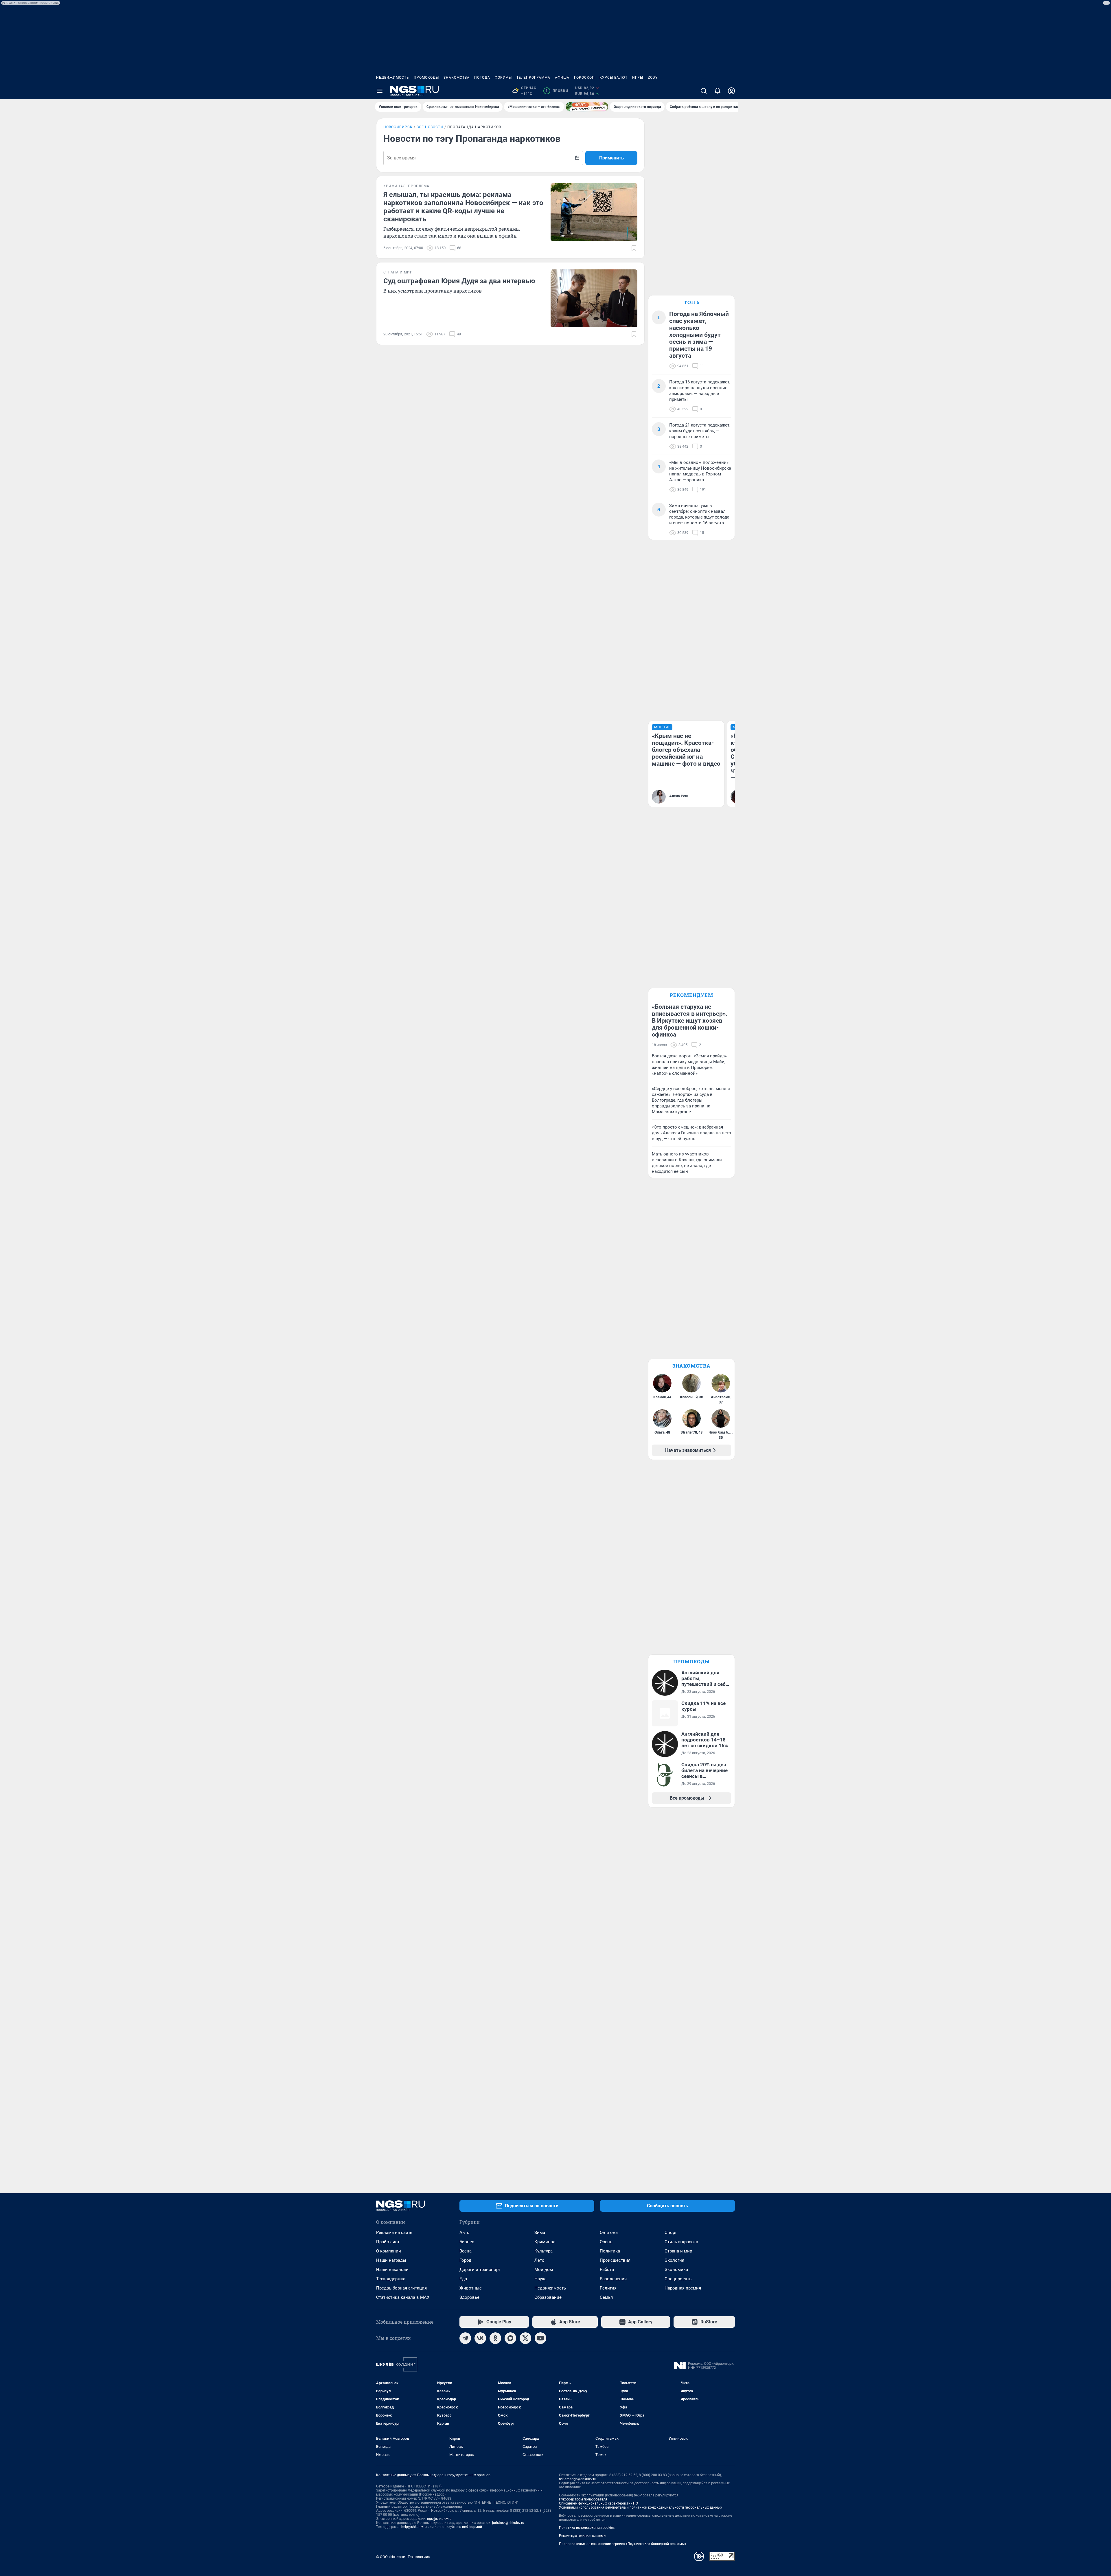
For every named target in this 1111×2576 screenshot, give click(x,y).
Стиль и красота (681, 2242)
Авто (465, 2233)
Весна (466, 2251)
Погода (482, 78)
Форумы (503, 78)
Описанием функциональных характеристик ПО (598, 2503)
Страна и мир (678, 2251)
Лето (539, 2260)
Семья (606, 2297)
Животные (471, 2288)
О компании (389, 2251)
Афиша (562, 78)
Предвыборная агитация (401, 2288)
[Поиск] (704, 91)
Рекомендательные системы (583, 2536)
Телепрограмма (533, 78)
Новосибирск (398, 127)
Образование (548, 2297)
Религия (608, 2288)
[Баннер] (587, 107)
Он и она (609, 2233)
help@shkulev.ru (414, 2527)
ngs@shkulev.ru (439, 2519)
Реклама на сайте (394, 2233)
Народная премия (683, 2288)
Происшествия (615, 2260)
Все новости (430, 127)
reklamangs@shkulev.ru (578, 2479)
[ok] (495, 2338)
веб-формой (472, 2527)
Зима (540, 2233)
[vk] (480, 2338)
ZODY (653, 78)
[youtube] (540, 2338)
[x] (525, 2338)
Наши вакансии (392, 2270)
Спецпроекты (679, 2279)
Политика (610, 2251)
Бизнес (467, 2242)
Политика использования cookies (587, 2528)
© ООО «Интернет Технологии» (403, 2557)
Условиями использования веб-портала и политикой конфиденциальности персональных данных (641, 2507)
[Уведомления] (718, 91)
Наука (540, 2279)
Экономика (676, 2270)
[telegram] (465, 2338)
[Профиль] (731, 91)
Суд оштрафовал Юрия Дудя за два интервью (459, 281)
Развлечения (613, 2279)
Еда (463, 2279)
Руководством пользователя (583, 2499)
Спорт (671, 2233)
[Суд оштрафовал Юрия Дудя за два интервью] (594, 298)
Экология (674, 2260)
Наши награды (391, 2260)
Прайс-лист (388, 2242)
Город (465, 2260)
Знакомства (457, 78)
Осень (606, 2242)
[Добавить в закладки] (634, 248)
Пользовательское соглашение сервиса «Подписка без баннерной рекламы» (623, 2544)
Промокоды (426, 78)
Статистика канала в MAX (403, 2297)
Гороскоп (584, 78)
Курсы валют (614, 78)
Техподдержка (391, 2279)
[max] (510, 2338)
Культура (543, 2251)
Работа (607, 2270)
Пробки (557, 91)
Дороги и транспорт (480, 2270)
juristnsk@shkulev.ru (508, 2523)
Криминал (545, 2242)
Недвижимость (393, 78)
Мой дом (544, 2270)
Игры (638, 78)
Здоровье (469, 2297)
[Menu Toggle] (380, 91)
